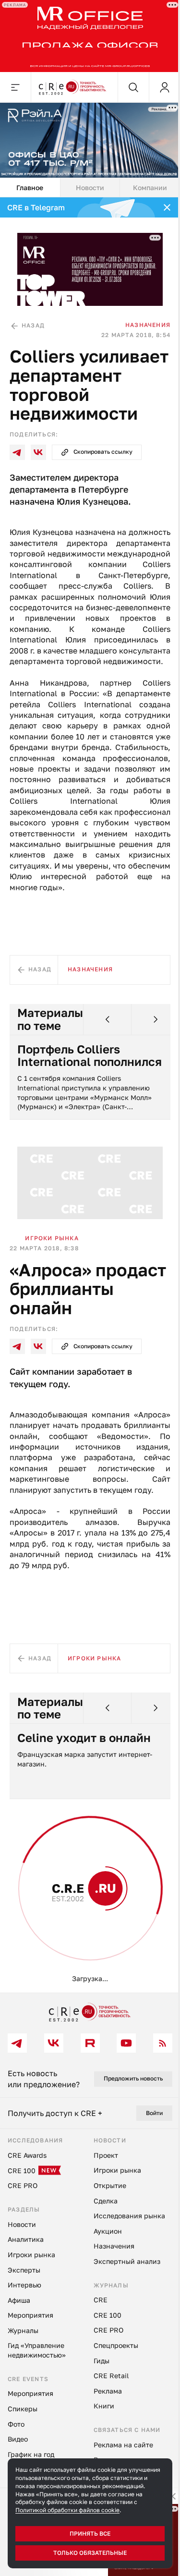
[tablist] (90, 188)
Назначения (148, 325)
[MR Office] (90, 36)
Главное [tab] (30, 187)
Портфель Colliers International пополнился (90, 1056)
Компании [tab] (150, 187)
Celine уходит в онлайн (84, 1738)
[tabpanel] (90, 1095)
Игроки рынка (52, 1238)
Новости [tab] (90, 187)
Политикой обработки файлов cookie (67, 2510)
